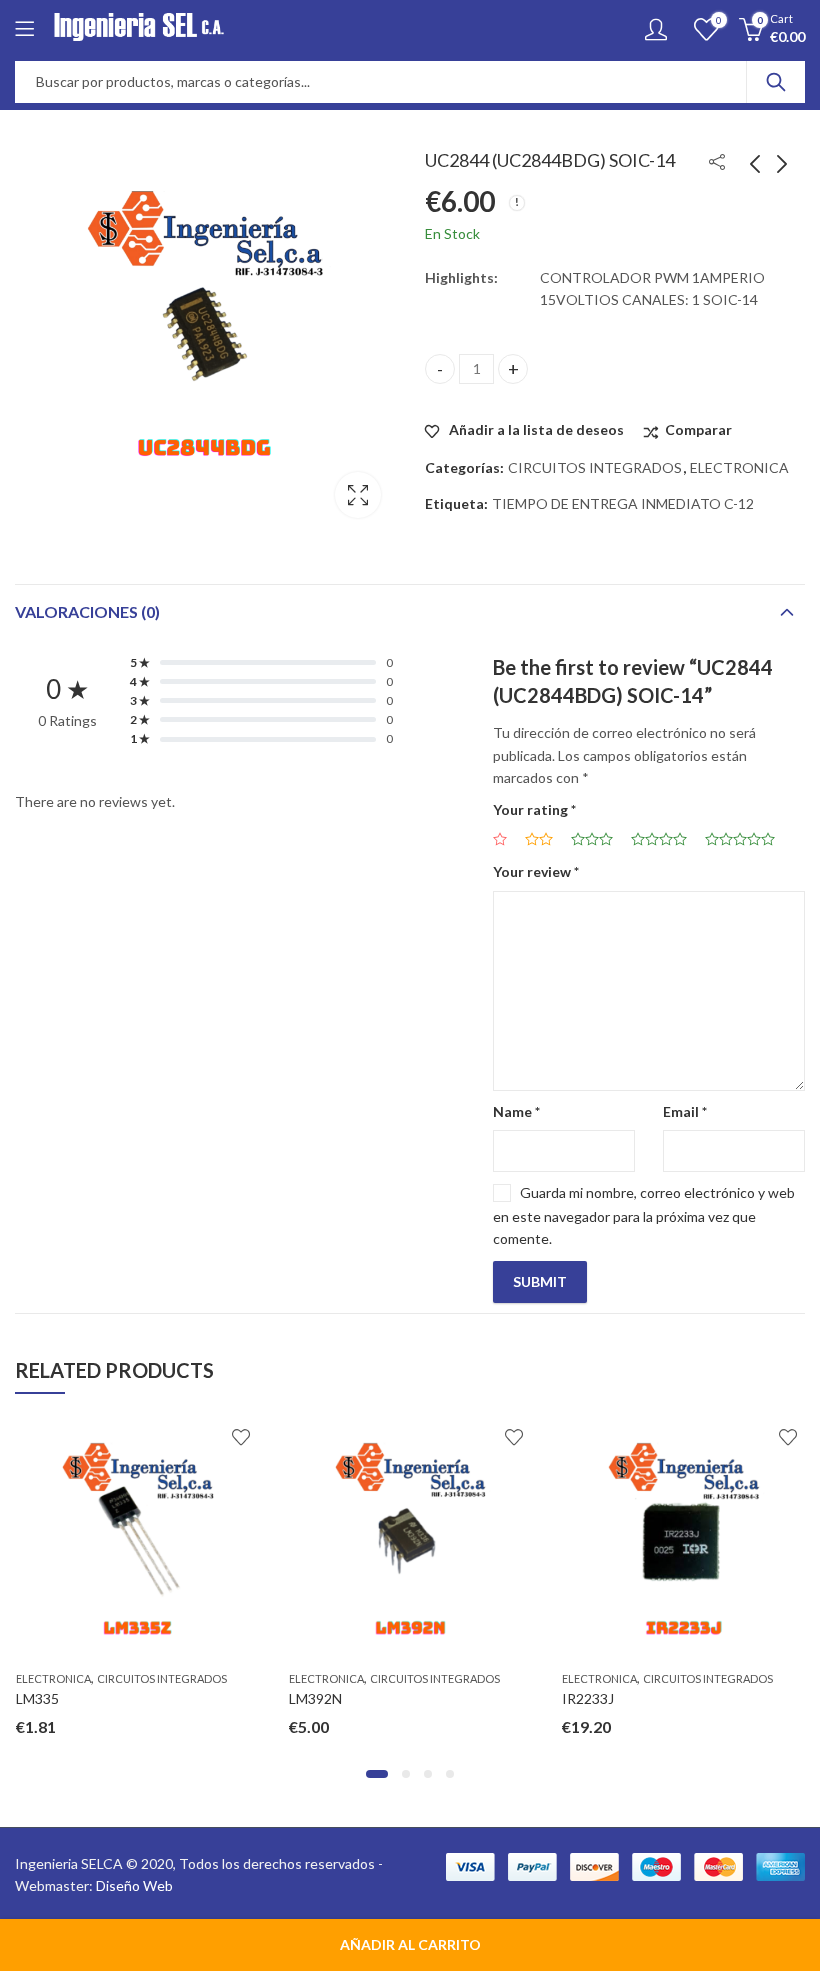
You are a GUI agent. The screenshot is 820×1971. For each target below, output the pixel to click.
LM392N (315, 1698)
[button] (377, 1774)
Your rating (534, 809)
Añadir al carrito (410, 1944)
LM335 (37, 1698)
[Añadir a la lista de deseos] (241, 1437)
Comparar (698, 429)
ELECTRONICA (739, 467)
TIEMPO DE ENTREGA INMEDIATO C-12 (623, 503)
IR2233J (588, 1698)
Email (685, 1111)
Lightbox (358, 495)
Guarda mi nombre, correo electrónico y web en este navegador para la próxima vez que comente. (644, 1215)
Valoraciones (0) (87, 611)
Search (776, 82)
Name (516, 1111)
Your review (536, 871)
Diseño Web (134, 1885)
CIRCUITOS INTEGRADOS (595, 467)
